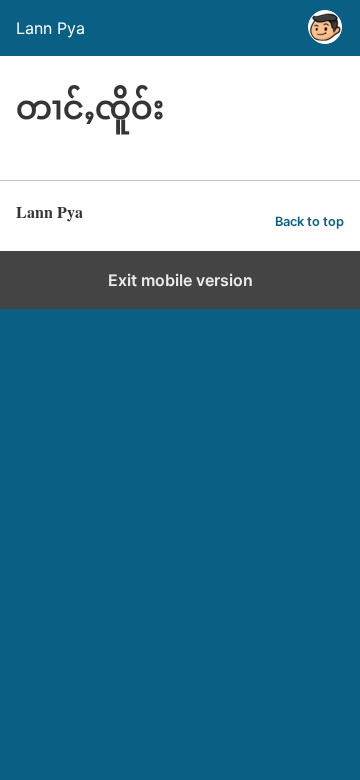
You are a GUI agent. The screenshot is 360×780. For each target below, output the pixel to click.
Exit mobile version (180, 280)
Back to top (309, 221)
